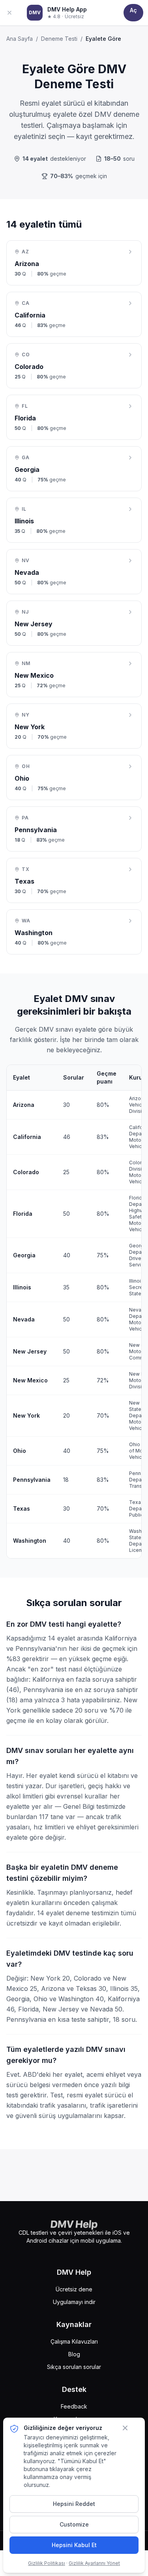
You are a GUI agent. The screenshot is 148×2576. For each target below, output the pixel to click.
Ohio (20, 1451)
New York (26, 1415)
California (27, 1137)
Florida (23, 1214)
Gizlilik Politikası (47, 2563)
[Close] (13, 13)
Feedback (74, 2406)
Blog (74, 2354)
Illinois (22, 1287)
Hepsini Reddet (74, 2504)
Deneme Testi (59, 39)
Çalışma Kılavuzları (74, 2341)
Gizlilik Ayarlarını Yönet (94, 2563)
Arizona (24, 1105)
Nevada (24, 1319)
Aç (133, 10)
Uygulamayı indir (74, 2302)
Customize (74, 2524)
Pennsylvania (32, 1480)
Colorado (26, 1172)
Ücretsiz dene (74, 2289)
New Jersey (30, 1351)
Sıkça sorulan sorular (74, 2367)
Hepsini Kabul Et (74, 2545)
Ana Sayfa (20, 39)
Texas (22, 1509)
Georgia (24, 1255)
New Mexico (30, 1380)
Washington (30, 1541)
